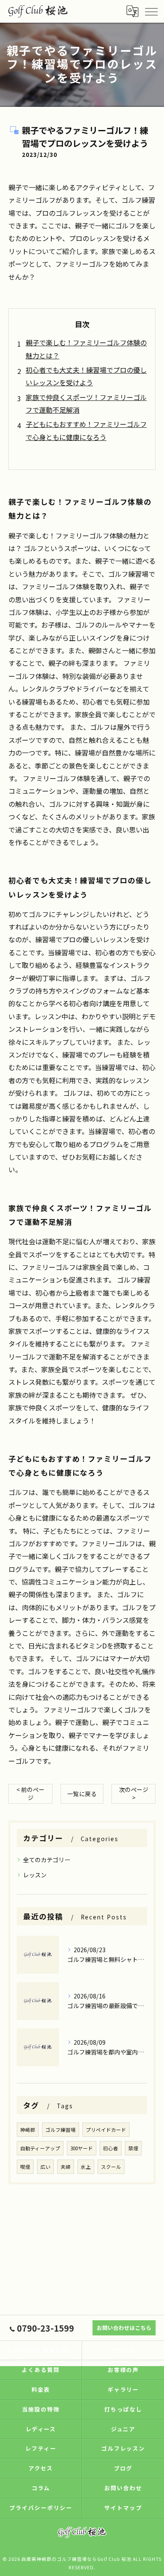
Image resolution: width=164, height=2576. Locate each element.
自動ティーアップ (40, 2148)
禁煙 (133, 2148)
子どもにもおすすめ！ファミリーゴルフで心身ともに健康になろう (86, 430)
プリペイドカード (106, 2130)
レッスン (35, 1875)
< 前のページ (30, 1793)
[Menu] (151, 11)
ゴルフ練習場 (61, 2130)
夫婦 (66, 2167)
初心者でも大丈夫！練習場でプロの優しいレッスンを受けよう (86, 376)
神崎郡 (28, 2130)
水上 (86, 2167)
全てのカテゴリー (47, 1860)
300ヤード (82, 2148)
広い (45, 2167)
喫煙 (25, 2167)
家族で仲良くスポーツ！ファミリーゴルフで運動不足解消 (86, 403)
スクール (111, 2167)
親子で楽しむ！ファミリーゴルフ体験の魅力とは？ (86, 349)
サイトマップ (123, 2508)
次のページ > (134, 1793)
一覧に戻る (82, 1794)
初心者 (111, 2148)
